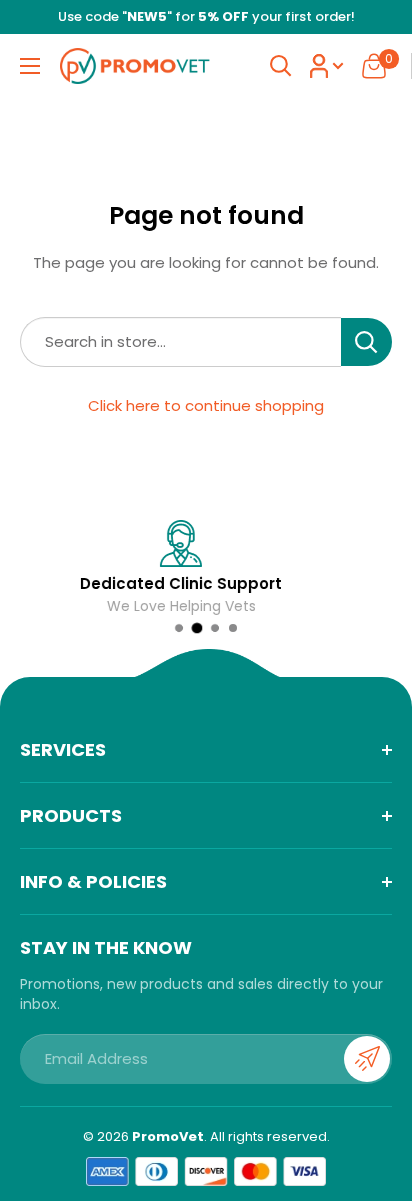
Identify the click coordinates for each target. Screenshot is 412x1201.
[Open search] (281, 66)
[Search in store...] (366, 342)
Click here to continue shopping (206, 405)
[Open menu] (30, 66)
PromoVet (168, 1136)
